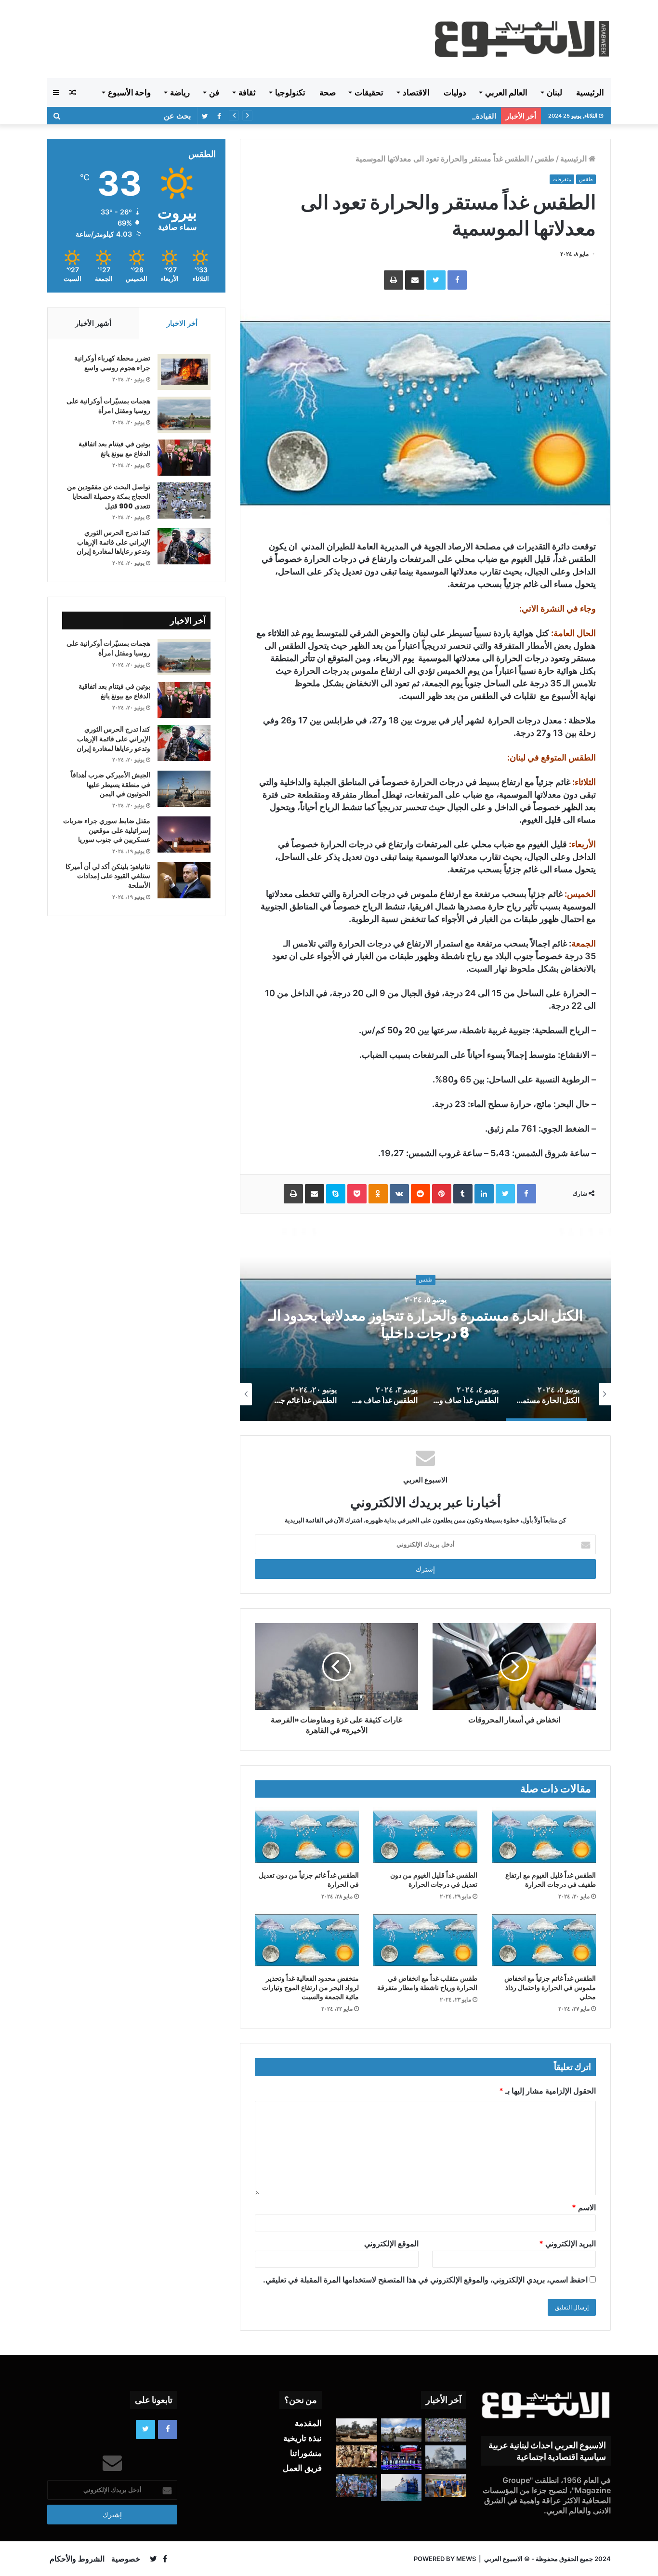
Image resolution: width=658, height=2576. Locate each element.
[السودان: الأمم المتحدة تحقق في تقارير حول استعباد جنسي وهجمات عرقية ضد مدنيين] (357, 2456)
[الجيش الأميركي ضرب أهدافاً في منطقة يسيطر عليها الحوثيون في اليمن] (184, 789)
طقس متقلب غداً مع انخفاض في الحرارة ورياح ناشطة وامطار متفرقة (427, 1983)
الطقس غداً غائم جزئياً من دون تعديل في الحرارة (309, 1880)
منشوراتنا (306, 2453)
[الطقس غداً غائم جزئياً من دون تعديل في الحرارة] (307, 1837)
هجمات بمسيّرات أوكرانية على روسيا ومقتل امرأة (108, 406)
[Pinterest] (442, 1194)
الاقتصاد (416, 93)
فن (214, 93)
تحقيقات (369, 93)
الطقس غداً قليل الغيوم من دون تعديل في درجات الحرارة (434, 1880)
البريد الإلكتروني (567, 2243)
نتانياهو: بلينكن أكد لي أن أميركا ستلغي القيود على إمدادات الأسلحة (108, 876)
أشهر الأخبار (93, 323)
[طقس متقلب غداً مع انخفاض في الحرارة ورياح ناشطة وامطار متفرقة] (425, 1940)
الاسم (584, 2207)
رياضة (180, 93)
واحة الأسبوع (129, 93)
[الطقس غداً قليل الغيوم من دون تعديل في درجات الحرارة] (425, 1837)
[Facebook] (457, 280)
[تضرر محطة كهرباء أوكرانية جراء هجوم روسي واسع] (184, 372)
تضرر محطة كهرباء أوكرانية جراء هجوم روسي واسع (112, 363)
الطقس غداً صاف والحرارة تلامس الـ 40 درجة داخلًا (425, 1324)
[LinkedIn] (484, 1194)
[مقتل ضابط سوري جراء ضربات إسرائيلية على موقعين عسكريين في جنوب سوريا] (184, 834)
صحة (328, 93)
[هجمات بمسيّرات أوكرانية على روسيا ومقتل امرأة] (184, 415)
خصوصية (126, 2559)
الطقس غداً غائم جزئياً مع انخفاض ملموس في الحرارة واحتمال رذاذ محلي (550, 1988)
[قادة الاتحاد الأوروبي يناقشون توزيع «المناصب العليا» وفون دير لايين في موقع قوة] (446, 2485)
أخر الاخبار (182, 323)
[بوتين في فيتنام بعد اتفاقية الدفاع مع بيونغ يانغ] (184, 458)
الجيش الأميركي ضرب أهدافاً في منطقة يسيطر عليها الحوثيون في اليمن (111, 784)
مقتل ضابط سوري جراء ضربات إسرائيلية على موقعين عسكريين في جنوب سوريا (107, 830)
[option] (425, 1324)
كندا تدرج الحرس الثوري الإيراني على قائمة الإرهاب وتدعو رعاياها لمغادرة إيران (113, 542)
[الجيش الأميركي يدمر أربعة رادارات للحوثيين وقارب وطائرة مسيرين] (401, 2487)
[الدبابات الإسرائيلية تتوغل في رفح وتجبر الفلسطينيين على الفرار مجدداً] (357, 2430)
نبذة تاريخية (303, 2438)
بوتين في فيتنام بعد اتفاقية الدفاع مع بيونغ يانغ (114, 449)
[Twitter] (436, 280)
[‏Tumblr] (463, 1194)
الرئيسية (590, 93)
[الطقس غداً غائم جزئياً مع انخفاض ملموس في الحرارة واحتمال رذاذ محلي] (544, 1940)
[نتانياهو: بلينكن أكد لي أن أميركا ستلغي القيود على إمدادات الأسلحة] (184, 880)
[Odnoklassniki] (378, 1194)
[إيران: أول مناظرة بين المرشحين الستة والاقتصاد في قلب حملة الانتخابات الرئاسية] (401, 2458)
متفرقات (562, 179)
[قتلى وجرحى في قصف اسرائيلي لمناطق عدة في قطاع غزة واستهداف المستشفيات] (446, 2457)
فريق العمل (302, 2468)
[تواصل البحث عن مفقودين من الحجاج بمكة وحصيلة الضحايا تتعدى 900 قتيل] (184, 501)
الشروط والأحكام (77, 2559)
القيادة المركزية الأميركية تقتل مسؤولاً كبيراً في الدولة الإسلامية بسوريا (392, 116)
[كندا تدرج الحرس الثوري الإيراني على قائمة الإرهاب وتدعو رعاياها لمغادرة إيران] (184, 546)
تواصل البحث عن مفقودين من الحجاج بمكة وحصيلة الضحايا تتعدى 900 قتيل (109, 496)
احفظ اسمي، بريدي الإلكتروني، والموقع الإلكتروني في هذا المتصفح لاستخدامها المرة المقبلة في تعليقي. (425, 2280)
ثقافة (247, 93)
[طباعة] (394, 280)
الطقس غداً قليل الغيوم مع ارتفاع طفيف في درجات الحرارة (551, 1880)
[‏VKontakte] (399, 1194)
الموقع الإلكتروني (391, 2243)
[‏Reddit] (421, 1194)
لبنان (554, 93)
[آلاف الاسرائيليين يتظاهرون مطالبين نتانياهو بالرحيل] (357, 2485)
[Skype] (336, 1194)
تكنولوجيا (290, 93)
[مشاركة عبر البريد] (415, 280)
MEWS (466, 2559)
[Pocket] (357, 1194)
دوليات (455, 93)
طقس (545, 159)
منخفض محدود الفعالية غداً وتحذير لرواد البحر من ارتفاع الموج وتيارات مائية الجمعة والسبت (310, 1988)
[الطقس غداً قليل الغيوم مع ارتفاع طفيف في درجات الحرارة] (544, 1837)
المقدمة (308, 2423)
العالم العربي (506, 93)
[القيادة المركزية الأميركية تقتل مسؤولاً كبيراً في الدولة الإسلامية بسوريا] (401, 2430)
